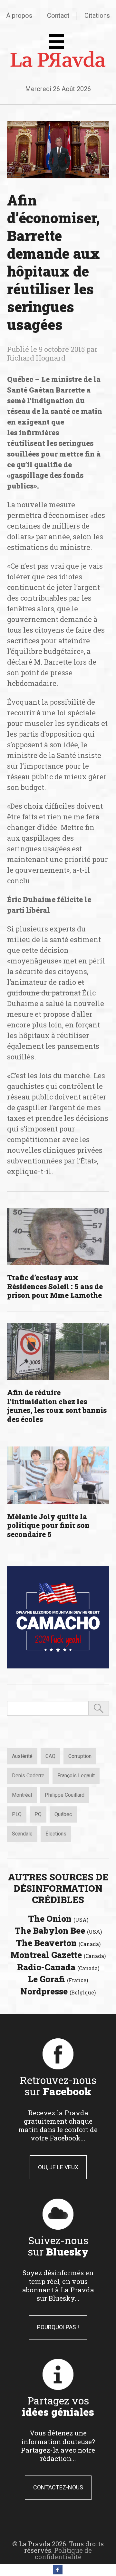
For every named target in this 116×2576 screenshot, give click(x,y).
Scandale (22, 1834)
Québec (63, 1814)
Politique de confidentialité (63, 2553)
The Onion (58, 1919)
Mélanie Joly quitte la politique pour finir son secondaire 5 (48, 1525)
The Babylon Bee (58, 1930)
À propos (19, 16)
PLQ (17, 1814)
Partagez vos (58, 2406)
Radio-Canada (58, 1967)
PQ (38, 1814)
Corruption (80, 1756)
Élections (56, 1834)
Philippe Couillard (65, 1795)
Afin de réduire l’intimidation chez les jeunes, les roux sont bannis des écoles (57, 1406)
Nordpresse (58, 1991)
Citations (97, 16)
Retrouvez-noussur (58, 2086)
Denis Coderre (28, 1776)
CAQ (50, 1756)
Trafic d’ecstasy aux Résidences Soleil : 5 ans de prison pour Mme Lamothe (55, 1286)
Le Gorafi (58, 1979)
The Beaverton (58, 1943)
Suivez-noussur (58, 2246)
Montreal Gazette (58, 1955)
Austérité (22, 1756)
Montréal (22, 1795)
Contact (58, 16)
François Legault (76, 1776)
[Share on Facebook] (58, 2572)
